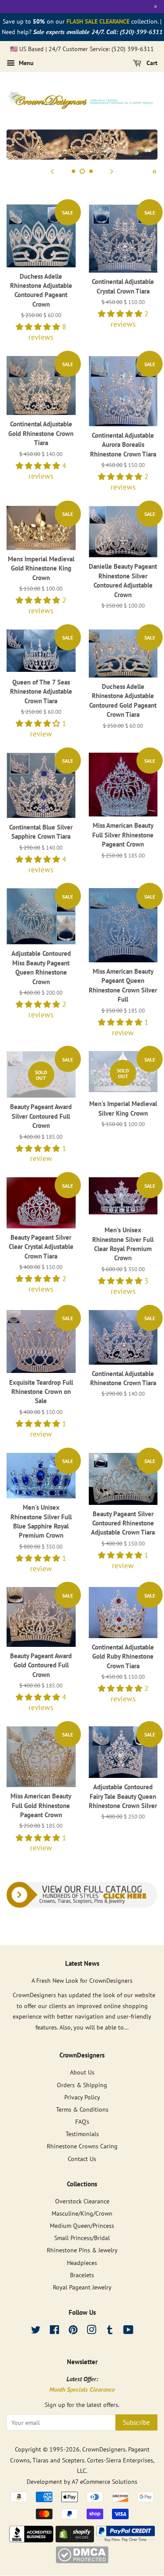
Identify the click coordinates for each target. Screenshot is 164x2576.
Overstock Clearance (82, 2201)
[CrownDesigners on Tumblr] (110, 2331)
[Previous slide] (52, 171)
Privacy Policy (82, 2097)
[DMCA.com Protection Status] (82, 2561)
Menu (25, 63)
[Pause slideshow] (154, 171)
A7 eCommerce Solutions (105, 2481)
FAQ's (82, 2121)
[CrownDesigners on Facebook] (54, 2331)
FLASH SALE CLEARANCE (98, 21)
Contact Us (82, 2159)
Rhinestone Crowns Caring (82, 2146)
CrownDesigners (104, 2449)
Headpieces (82, 2263)
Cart (151, 63)
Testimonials (82, 2134)
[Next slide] (112, 171)
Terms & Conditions (82, 2109)
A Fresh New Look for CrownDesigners (82, 1980)
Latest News (82, 1963)
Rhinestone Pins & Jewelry (82, 2250)
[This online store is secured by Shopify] (75, 2540)
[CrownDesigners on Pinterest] (73, 2331)
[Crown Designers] (31, 2540)
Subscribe (136, 2422)
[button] (39, 327)
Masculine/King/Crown (82, 2213)
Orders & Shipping (82, 2085)
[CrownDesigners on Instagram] (91, 2331)
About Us (82, 2072)
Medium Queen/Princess (82, 2225)
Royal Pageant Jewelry (82, 2287)
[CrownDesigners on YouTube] (128, 2331)
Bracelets (82, 2275)
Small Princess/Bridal (82, 2238)
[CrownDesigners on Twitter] (36, 2331)
